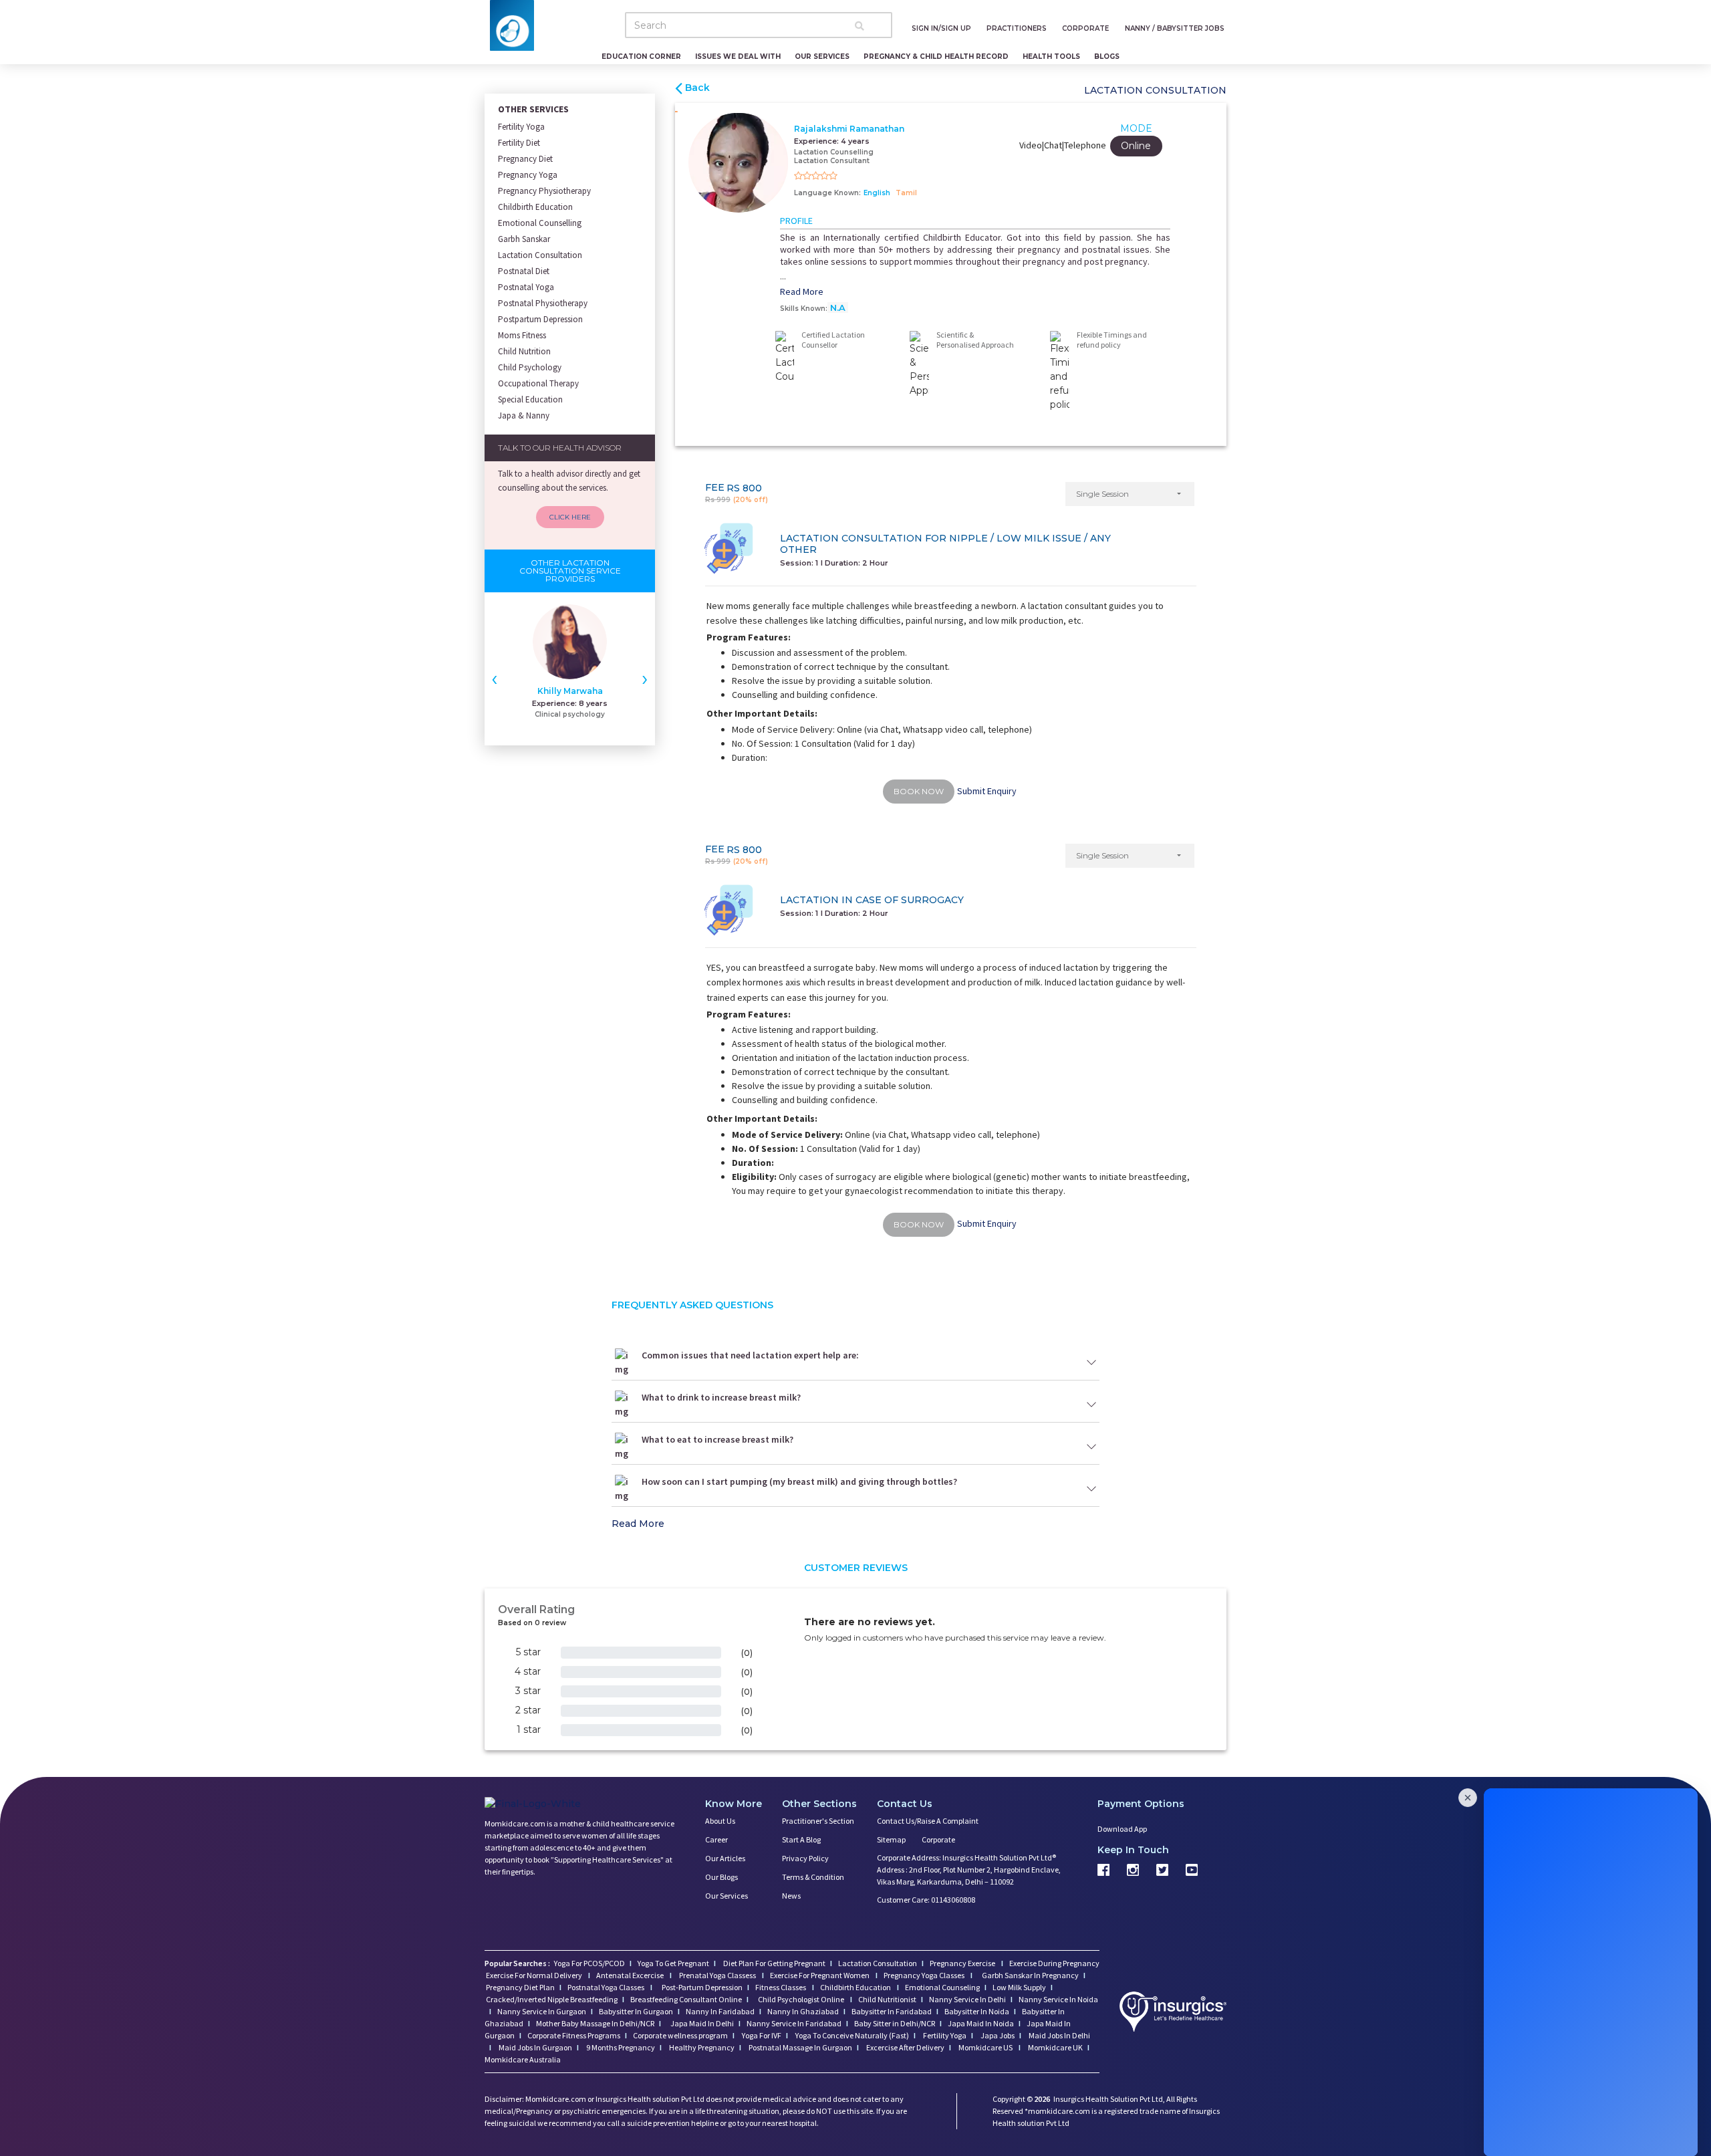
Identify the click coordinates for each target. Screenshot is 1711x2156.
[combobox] (793, 1108)
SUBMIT (855, 1183)
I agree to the (860, 1134)
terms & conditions (892, 1134)
